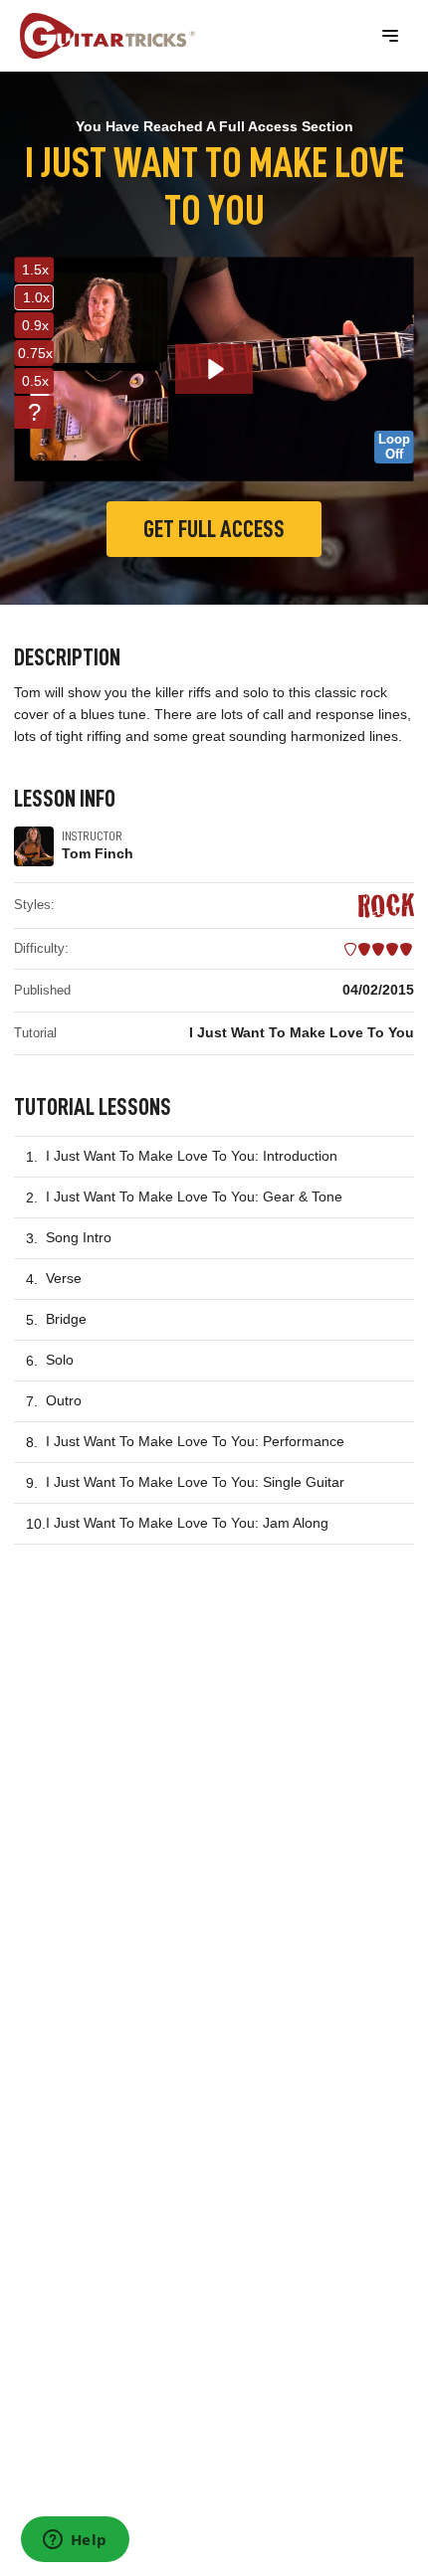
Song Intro (79, 1237)
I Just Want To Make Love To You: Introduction (192, 1156)
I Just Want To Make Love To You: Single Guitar (195, 1482)
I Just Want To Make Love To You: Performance (195, 1441)
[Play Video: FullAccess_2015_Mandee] (214, 369)
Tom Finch (98, 853)
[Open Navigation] (390, 36)
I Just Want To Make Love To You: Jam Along (187, 1523)
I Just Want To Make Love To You (302, 1032)
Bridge (66, 1319)
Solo (60, 1360)
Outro (64, 1400)
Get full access (214, 529)
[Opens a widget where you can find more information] (75, 2541)
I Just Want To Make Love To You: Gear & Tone (194, 1196)
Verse (64, 1278)
